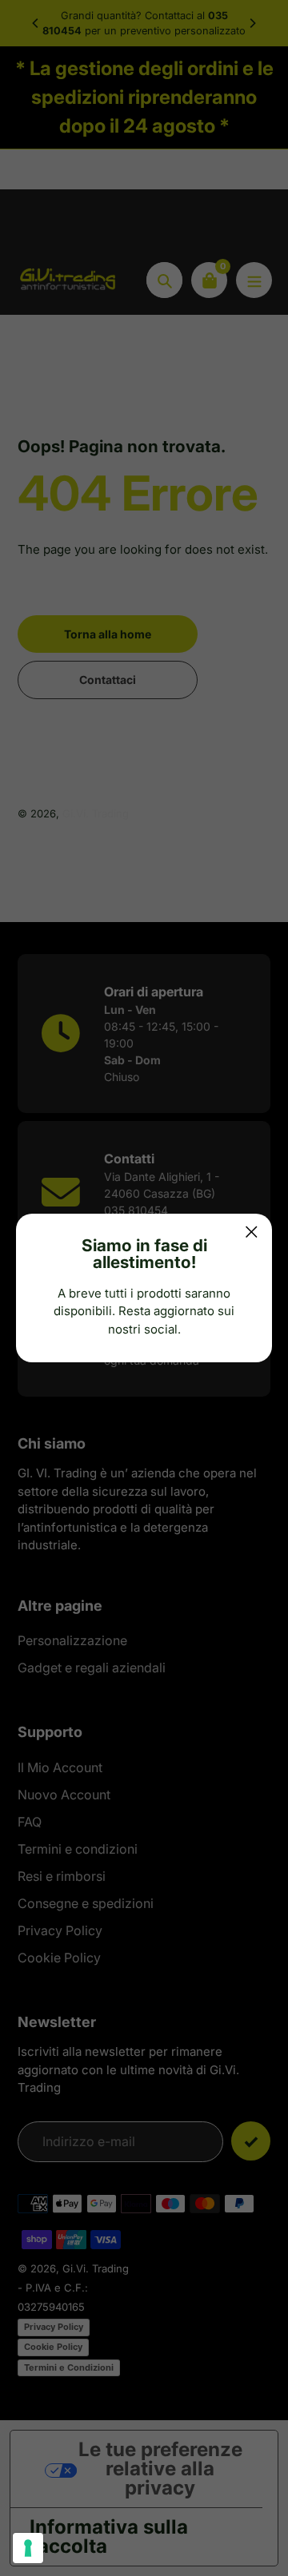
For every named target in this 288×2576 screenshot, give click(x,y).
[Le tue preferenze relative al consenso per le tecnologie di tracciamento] (28, 2548)
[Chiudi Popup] (252, 1232)
